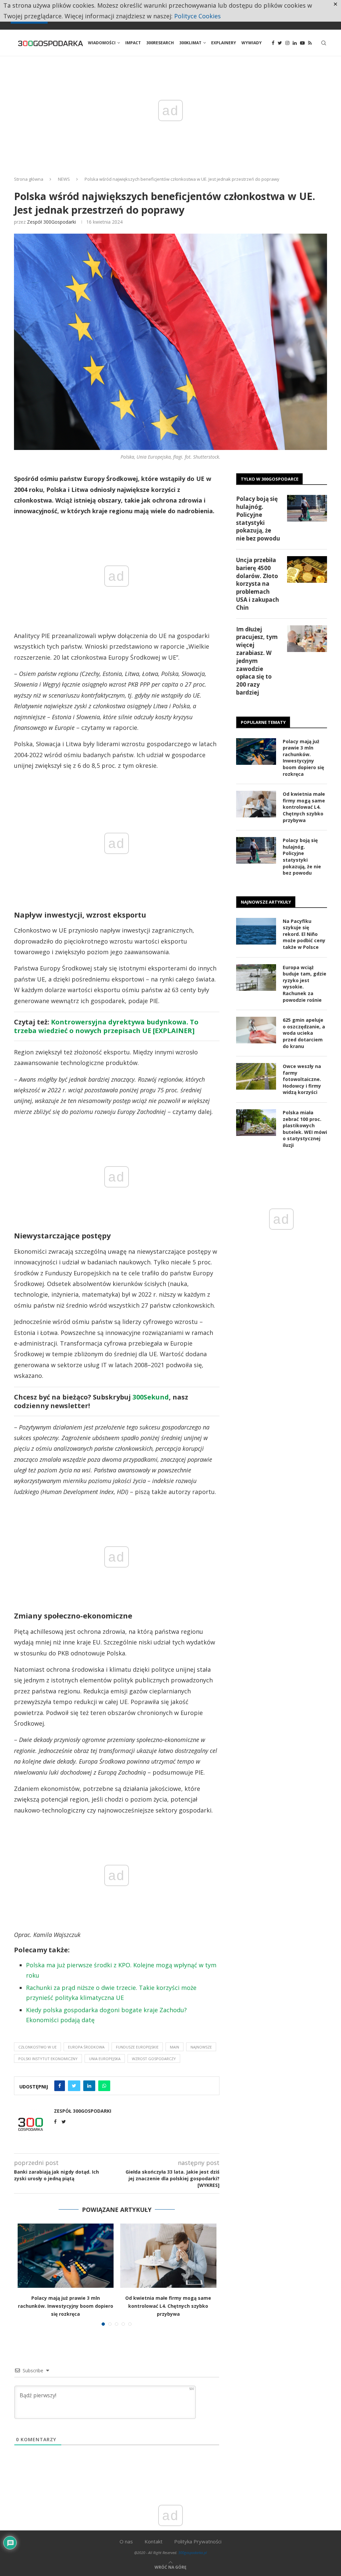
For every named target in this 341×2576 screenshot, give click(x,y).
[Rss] (310, 43)
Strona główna (29, 179)
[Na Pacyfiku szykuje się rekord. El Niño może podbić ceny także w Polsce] (256, 931)
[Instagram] (287, 43)
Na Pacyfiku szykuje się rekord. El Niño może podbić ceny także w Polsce (304, 934)
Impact (133, 43)
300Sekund (151, 1397)
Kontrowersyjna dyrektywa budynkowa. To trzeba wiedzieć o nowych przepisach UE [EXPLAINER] (106, 1026)
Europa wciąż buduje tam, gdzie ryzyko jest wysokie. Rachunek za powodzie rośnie (305, 984)
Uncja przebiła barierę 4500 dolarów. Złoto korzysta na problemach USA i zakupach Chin (258, 584)
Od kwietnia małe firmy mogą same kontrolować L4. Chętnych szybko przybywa (168, 2306)
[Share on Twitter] (74, 2086)
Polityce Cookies (197, 16)
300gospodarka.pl (192, 2553)
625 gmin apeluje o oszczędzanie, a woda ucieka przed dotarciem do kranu (304, 1033)
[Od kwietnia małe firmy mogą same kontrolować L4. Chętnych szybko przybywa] (168, 2255)
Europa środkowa (86, 2047)
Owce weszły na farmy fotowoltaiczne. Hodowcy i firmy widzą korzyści (302, 1079)
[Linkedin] (295, 43)
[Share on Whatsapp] (104, 2086)
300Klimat (190, 43)
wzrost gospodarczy (154, 2059)
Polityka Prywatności (198, 2541)
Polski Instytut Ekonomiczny (48, 2059)
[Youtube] (302, 43)
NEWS (64, 179)
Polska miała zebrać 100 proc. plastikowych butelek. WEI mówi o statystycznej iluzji (305, 1129)
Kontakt (154, 2541)
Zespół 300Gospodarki (51, 222)
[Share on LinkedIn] (89, 2086)
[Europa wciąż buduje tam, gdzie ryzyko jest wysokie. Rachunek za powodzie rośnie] (256, 977)
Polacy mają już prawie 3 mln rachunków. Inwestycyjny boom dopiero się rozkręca (66, 2306)
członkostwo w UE (37, 2047)
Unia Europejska (105, 2059)
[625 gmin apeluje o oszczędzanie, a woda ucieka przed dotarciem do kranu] (256, 1030)
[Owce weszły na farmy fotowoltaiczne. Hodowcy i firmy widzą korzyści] (256, 1076)
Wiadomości (102, 43)
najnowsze (201, 2047)
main (174, 2047)
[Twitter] (280, 43)
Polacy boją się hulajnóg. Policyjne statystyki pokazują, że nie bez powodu (258, 519)
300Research (160, 43)
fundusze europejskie (137, 2047)
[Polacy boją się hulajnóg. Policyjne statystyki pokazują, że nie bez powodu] (307, 508)
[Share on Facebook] (60, 2086)
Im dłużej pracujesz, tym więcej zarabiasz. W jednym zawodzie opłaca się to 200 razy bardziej (257, 661)
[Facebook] (273, 43)
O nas (126, 2541)
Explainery (224, 43)
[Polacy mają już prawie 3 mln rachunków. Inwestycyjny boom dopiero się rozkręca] (66, 2255)
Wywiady (252, 43)
